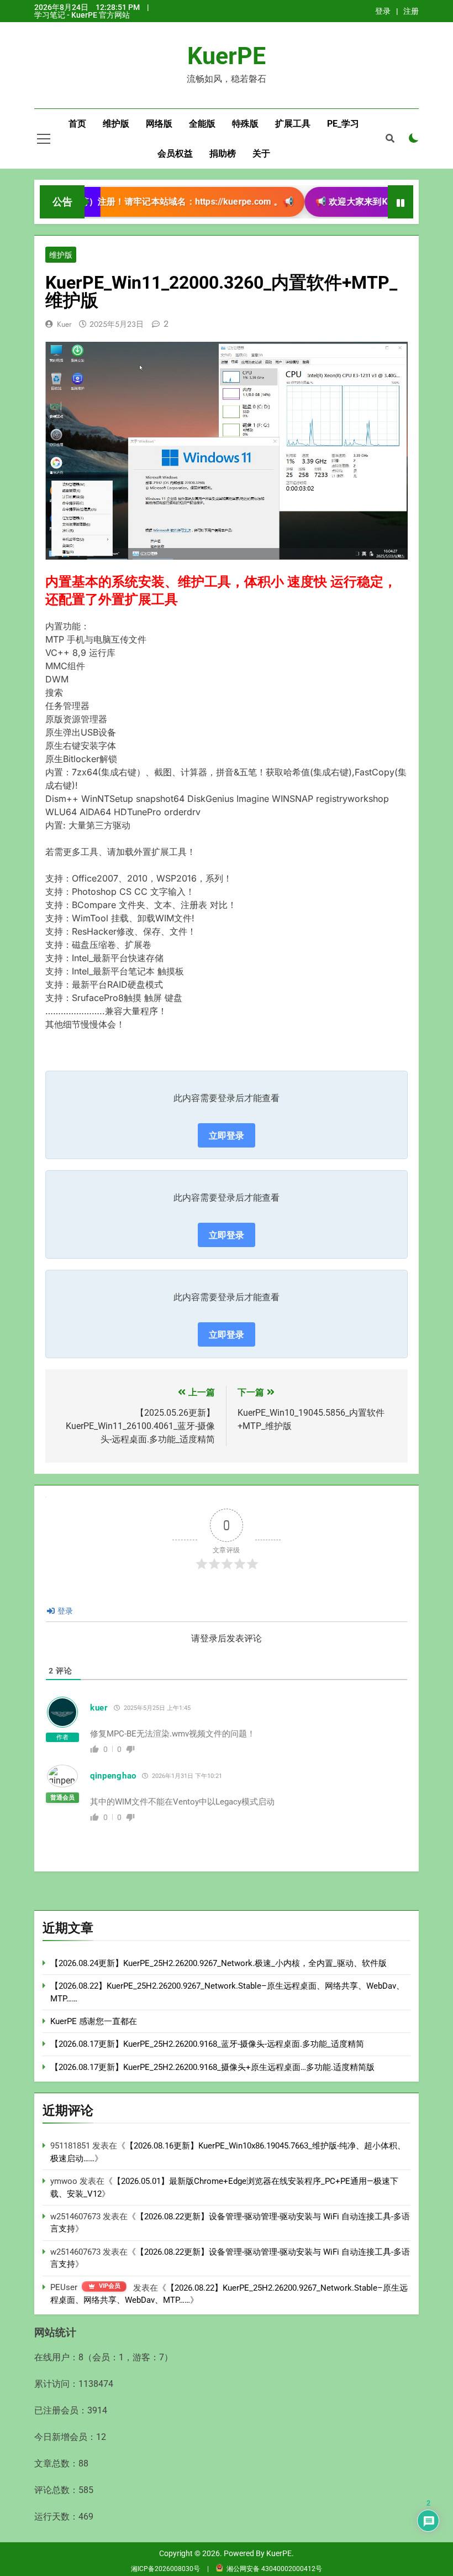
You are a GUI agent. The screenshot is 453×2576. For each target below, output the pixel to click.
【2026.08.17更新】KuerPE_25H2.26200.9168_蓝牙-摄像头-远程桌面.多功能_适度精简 (207, 2044)
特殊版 (245, 124)
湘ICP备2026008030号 (166, 2569)
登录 (383, 11)
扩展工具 (293, 124)
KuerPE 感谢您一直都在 (94, 2021)
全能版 (202, 124)
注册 (411, 11)
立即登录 (227, 1135)
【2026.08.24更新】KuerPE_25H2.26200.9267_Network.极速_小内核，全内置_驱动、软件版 (218, 1963)
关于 (261, 153)
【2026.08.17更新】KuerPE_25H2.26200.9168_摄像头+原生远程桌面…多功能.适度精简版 (212, 2067)
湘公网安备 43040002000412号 (274, 2569)
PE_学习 (343, 124)
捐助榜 (223, 153)
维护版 (116, 124)
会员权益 (175, 153)
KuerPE (227, 56)
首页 (77, 124)
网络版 (159, 124)
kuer (64, 324)
